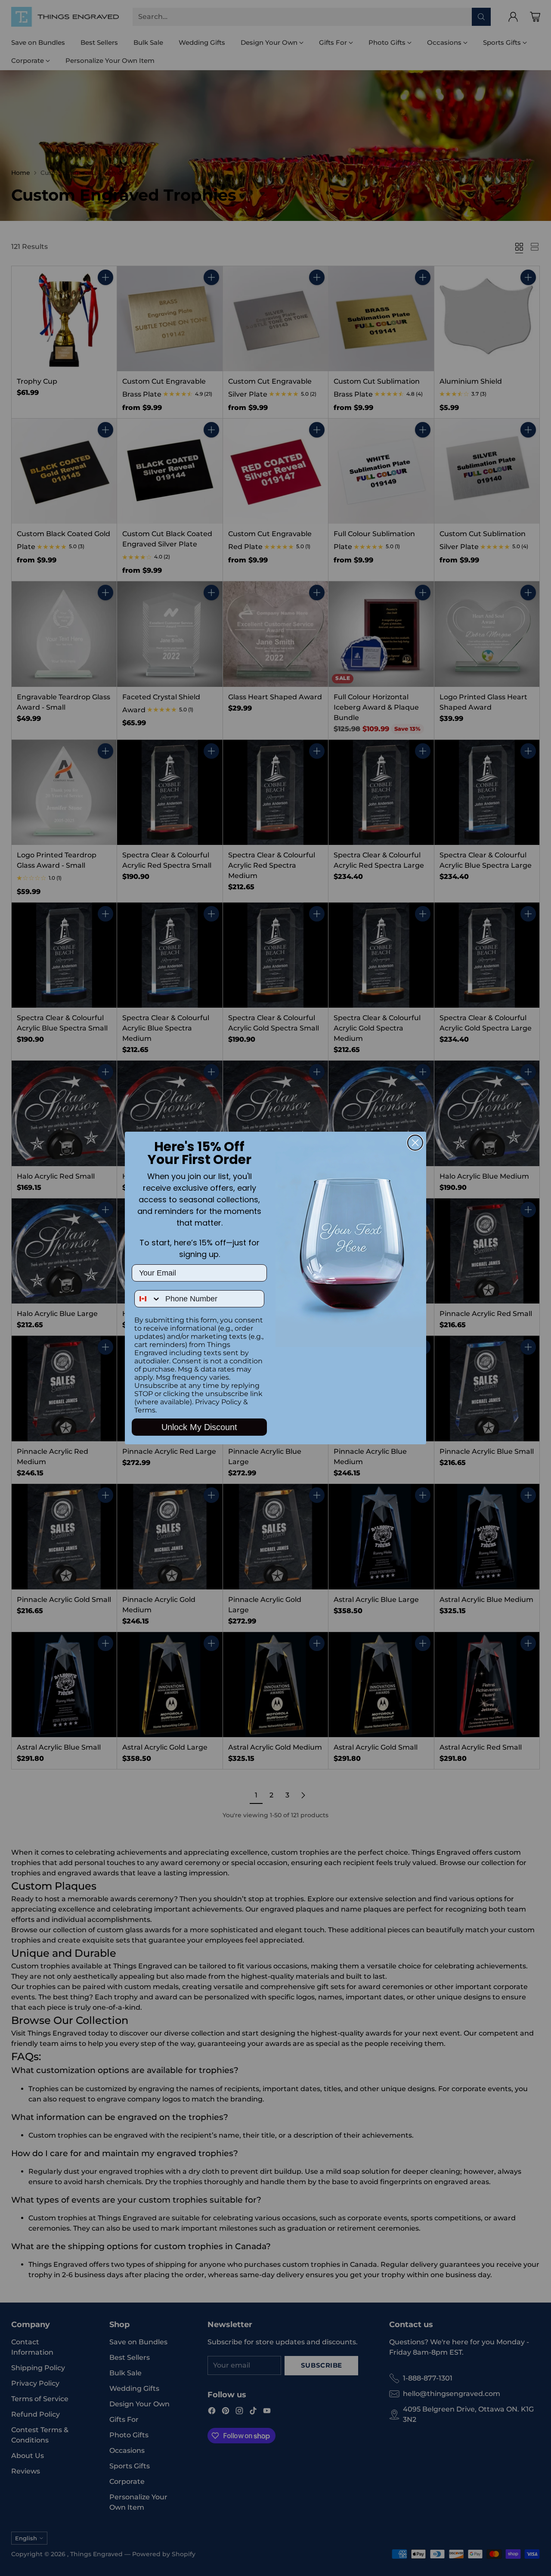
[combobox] (148, 1299)
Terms (145, 1410)
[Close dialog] (415, 1143)
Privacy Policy (218, 1402)
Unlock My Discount (199, 1427)
